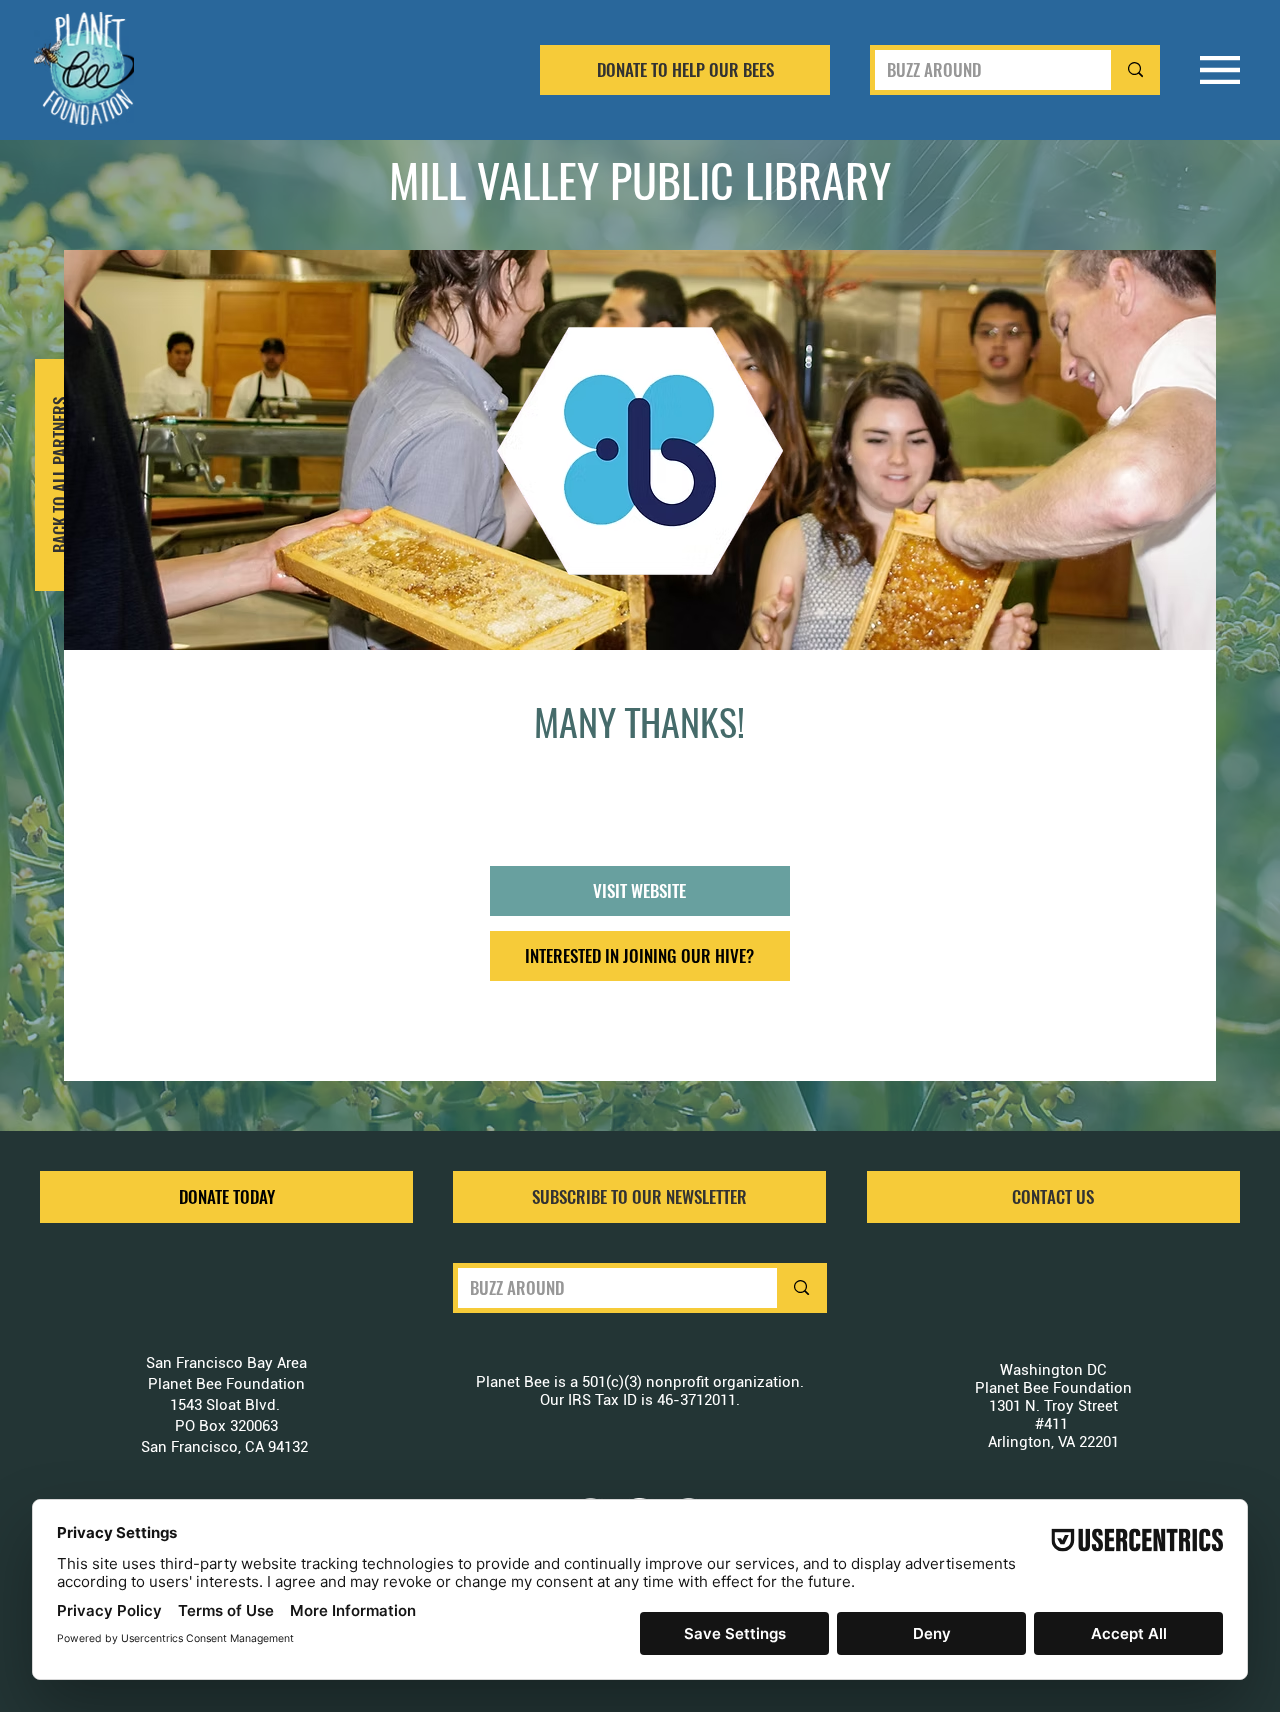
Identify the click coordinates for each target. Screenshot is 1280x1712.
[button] (639, 1197)
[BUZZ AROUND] (1133, 70)
